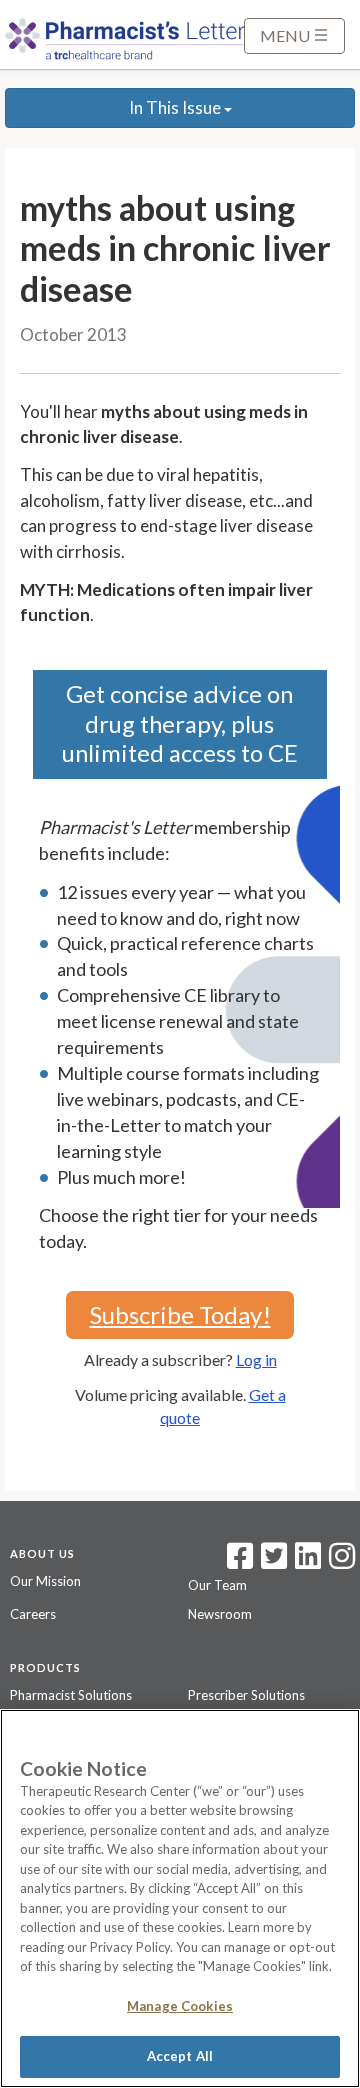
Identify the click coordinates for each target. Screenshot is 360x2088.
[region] (180, 1898)
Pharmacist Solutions (71, 1695)
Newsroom (220, 1614)
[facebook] (240, 1562)
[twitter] (271, 1562)
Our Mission (45, 1581)
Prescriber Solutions (246, 1695)
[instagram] (342, 1562)
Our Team (217, 1585)
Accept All (180, 2056)
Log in (256, 1359)
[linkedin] (308, 1562)
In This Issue (176, 107)
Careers (33, 1614)
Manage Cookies (180, 2006)
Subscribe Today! (180, 1314)
